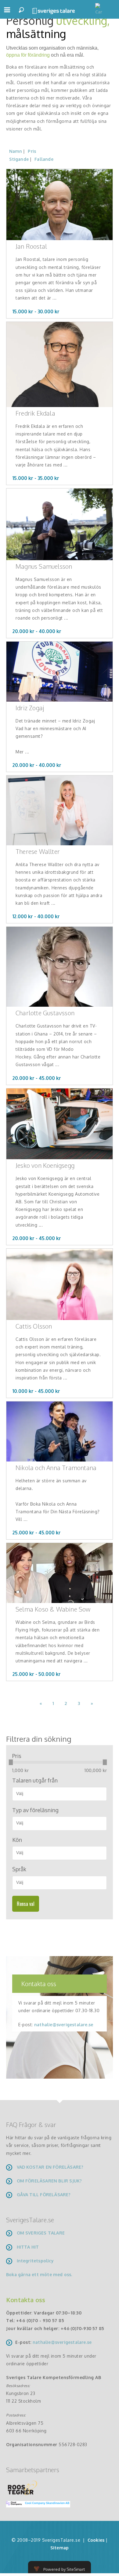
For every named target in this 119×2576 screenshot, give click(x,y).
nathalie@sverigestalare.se (64, 2025)
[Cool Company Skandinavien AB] (36, 2504)
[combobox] (60, 1794)
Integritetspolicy (35, 2261)
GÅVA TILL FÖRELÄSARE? (44, 2195)
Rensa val (26, 1904)
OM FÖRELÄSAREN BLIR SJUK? (49, 2181)
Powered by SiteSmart (64, 2569)
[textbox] (62, 1793)
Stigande (19, 159)
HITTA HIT (28, 2247)
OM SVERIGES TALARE (41, 2233)
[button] (7, 12)
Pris (32, 151)
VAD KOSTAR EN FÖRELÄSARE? (50, 2167)
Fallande (44, 159)
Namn (16, 151)
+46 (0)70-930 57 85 (83, 2328)
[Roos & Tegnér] (23, 2487)
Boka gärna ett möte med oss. (40, 2274)
